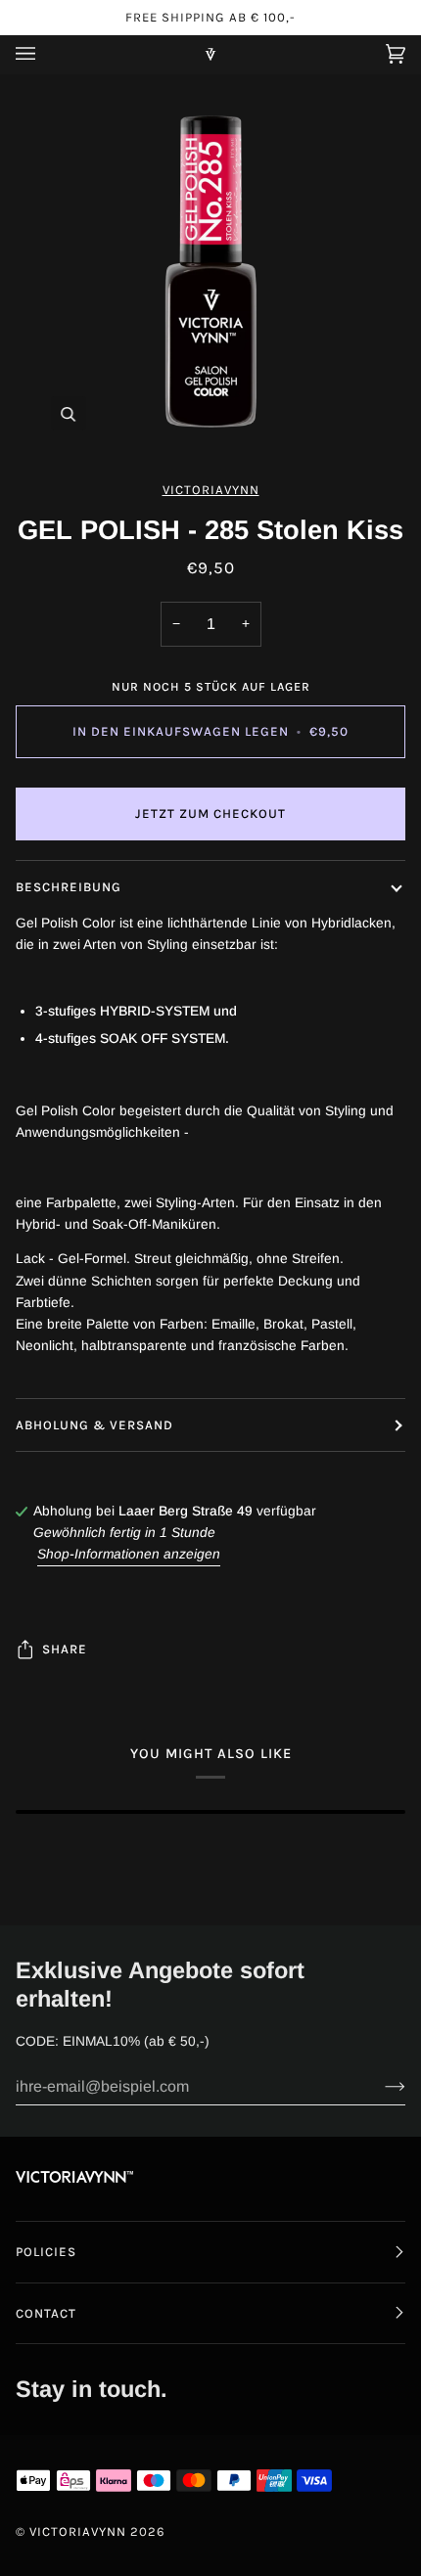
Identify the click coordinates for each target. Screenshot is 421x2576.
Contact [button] (46, 2313)
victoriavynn (211, 490)
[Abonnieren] (379, 2087)
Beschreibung (69, 887)
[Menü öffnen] (45, 54)
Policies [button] (46, 2252)
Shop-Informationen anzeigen (129, 1554)
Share (65, 1649)
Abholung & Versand (94, 1425)
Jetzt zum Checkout (210, 813)
